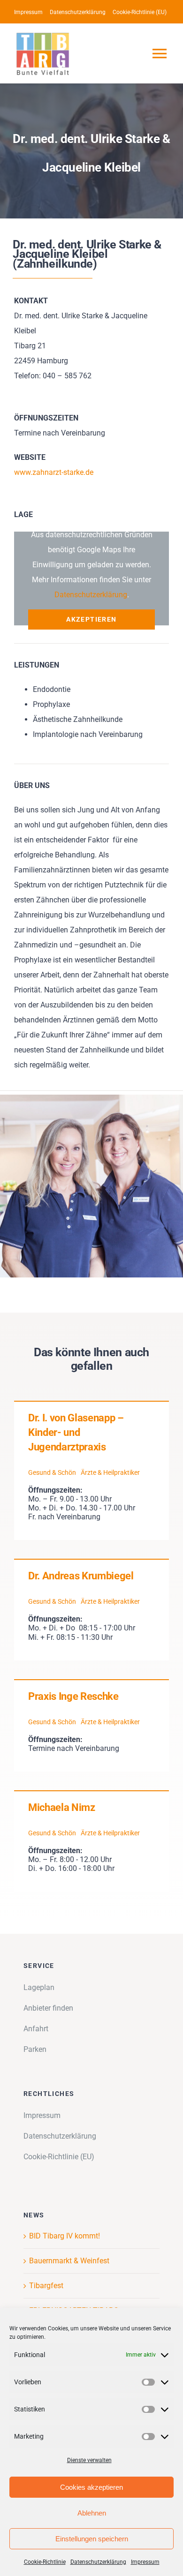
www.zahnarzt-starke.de (54, 472)
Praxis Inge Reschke (73, 1696)
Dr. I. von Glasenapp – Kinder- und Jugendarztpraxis (76, 1432)
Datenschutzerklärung (98, 2562)
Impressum (145, 2562)
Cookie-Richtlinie (45, 2562)
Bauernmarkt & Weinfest (69, 2261)
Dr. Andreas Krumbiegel (81, 1576)
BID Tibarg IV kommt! (65, 2236)
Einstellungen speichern (92, 2539)
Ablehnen (92, 2513)
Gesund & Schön (52, 1472)
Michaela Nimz (62, 1807)
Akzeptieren (91, 619)
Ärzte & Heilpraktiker (110, 1472)
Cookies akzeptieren (91, 2487)
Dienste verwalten (89, 2460)
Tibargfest (46, 2286)
